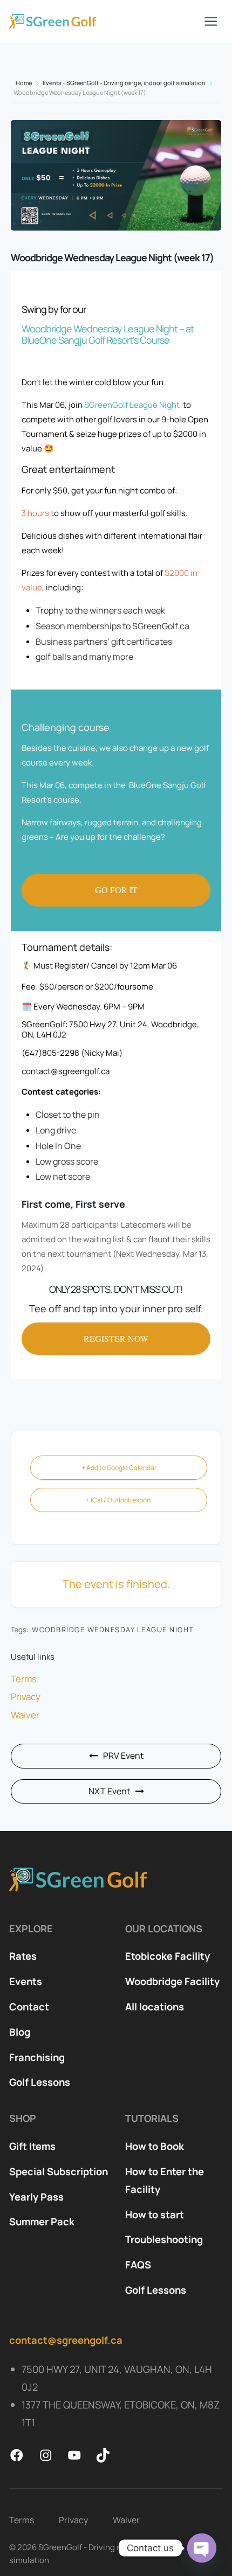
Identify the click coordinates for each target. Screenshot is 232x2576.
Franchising (37, 2057)
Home (24, 83)
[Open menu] (211, 22)
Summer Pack (42, 2222)
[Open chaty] (202, 2548)
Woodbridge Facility (172, 1981)
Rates (23, 1956)
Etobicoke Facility (168, 1956)
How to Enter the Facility (165, 2180)
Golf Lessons (40, 2082)
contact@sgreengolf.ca (66, 2340)
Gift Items (32, 2146)
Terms (24, 1679)
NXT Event (109, 1791)
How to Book (155, 2146)
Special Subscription (59, 2171)
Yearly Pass (36, 2197)
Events (26, 1981)
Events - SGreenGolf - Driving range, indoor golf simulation (124, 83)
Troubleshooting (164, 2239)
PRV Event (123, 1756)
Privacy (26, 1697)
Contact (29, 2007)
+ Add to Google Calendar (119, 1468)
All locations (155, 2007)
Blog (20, 2032)
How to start (155, 2215)
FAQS (138, 2265)
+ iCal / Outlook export (119, 1500)
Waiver (25, 1715)
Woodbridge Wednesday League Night (113, 1630)
